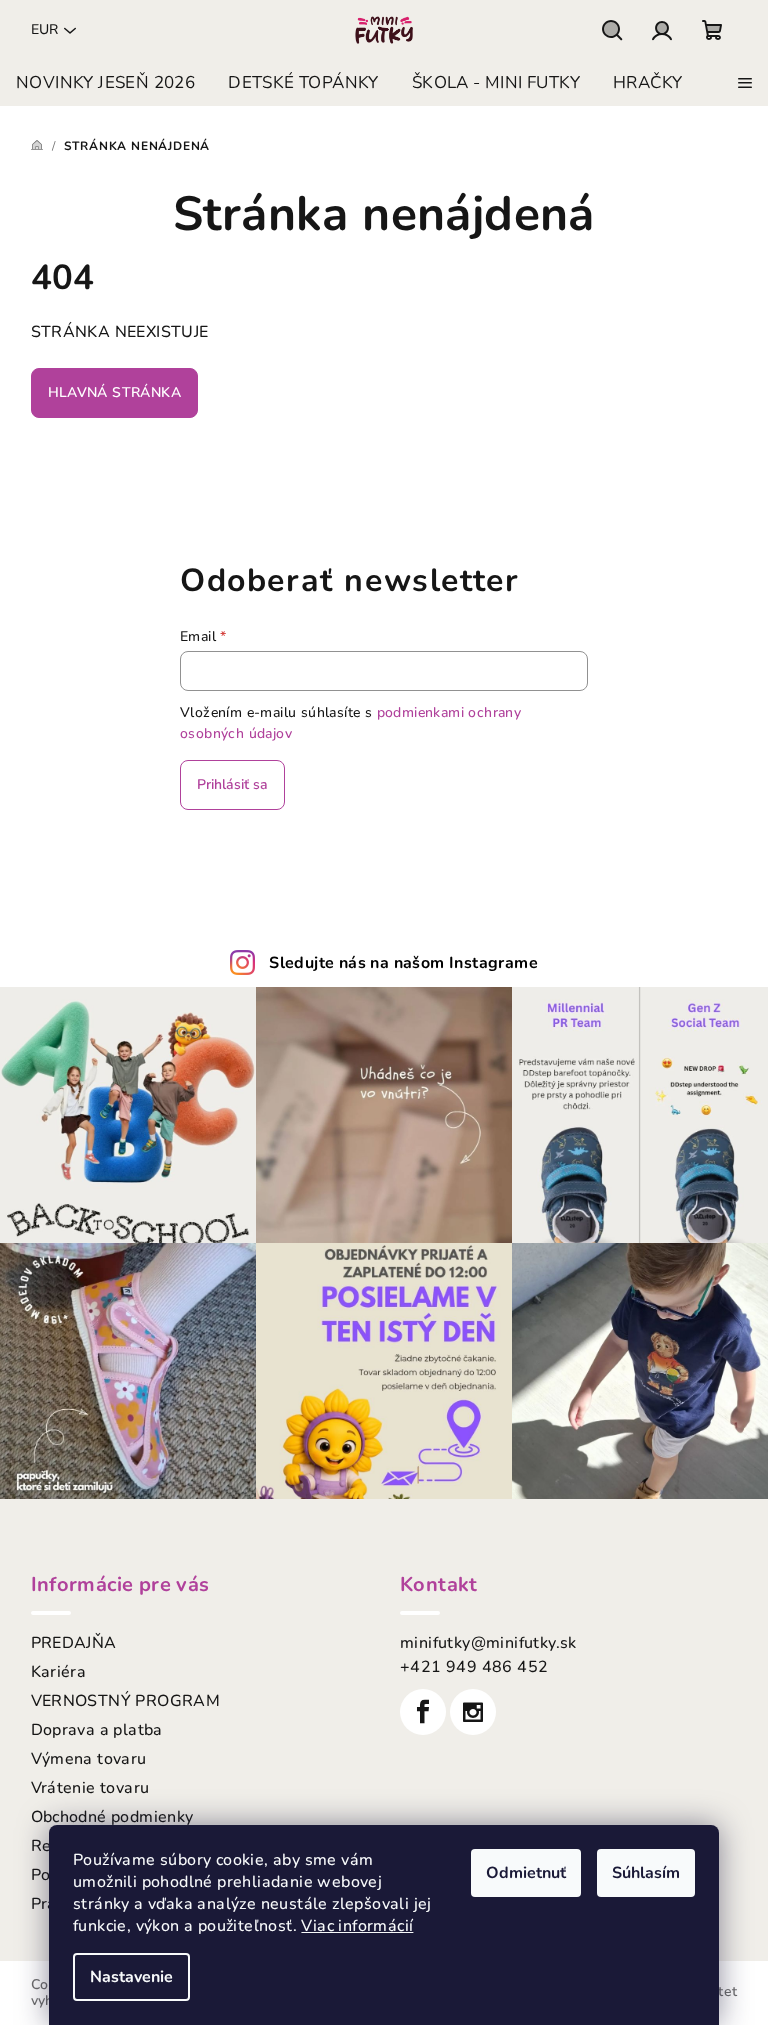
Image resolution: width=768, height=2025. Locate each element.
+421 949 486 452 (474, 1667)
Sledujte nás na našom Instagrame (403, 963)
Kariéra (59, 1672)
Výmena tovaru (89, 1759)
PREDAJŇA (74, 1643)
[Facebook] (423, 1712)
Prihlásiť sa (232, 784)
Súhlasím (646, 1873)
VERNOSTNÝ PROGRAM (126, 1701)
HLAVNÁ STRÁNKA (115, 392)
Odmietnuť (526, 1873)
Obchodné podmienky (112, 1817)
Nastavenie (131, 1977)
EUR (44, 29)
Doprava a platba (97, 1730)
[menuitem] (105, 83)
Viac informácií (357, 1926)
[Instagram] (473, 1712)
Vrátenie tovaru (90, 1788)
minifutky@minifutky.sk (488, 1643)
